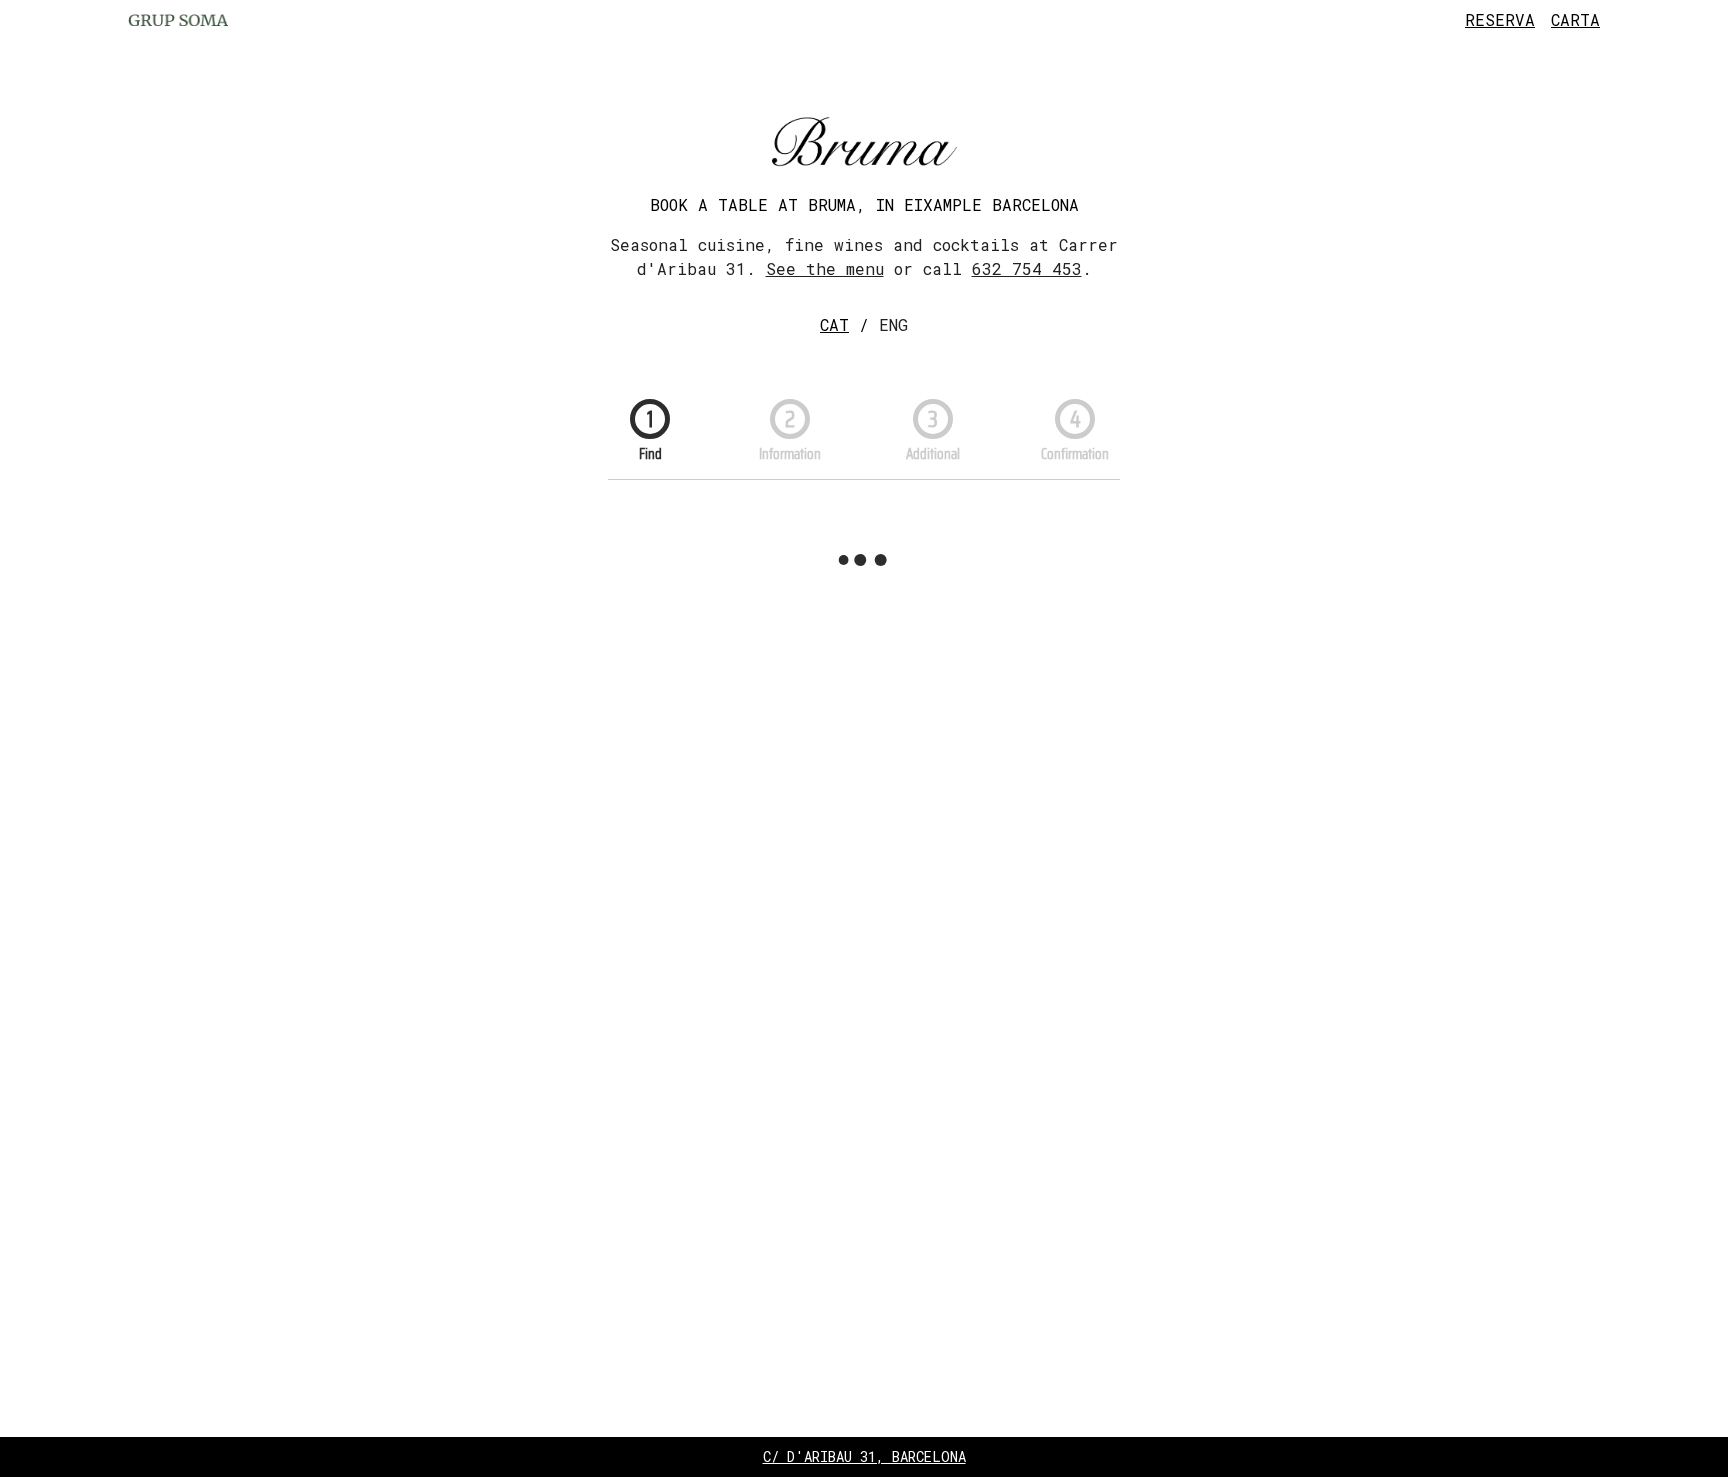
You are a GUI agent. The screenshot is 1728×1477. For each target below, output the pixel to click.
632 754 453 (1027, 268)
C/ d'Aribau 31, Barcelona (864, 1456)
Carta (1575, 19)
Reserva (1500, 19)
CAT (834, 324)
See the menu (825, 268)
